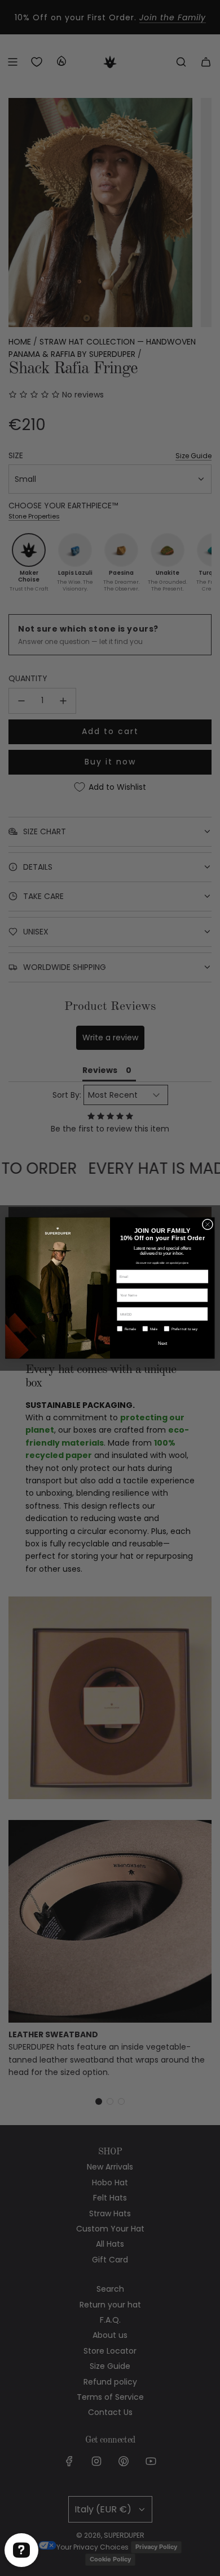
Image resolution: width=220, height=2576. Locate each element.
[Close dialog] (208, 1224)
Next (162, 1343)
